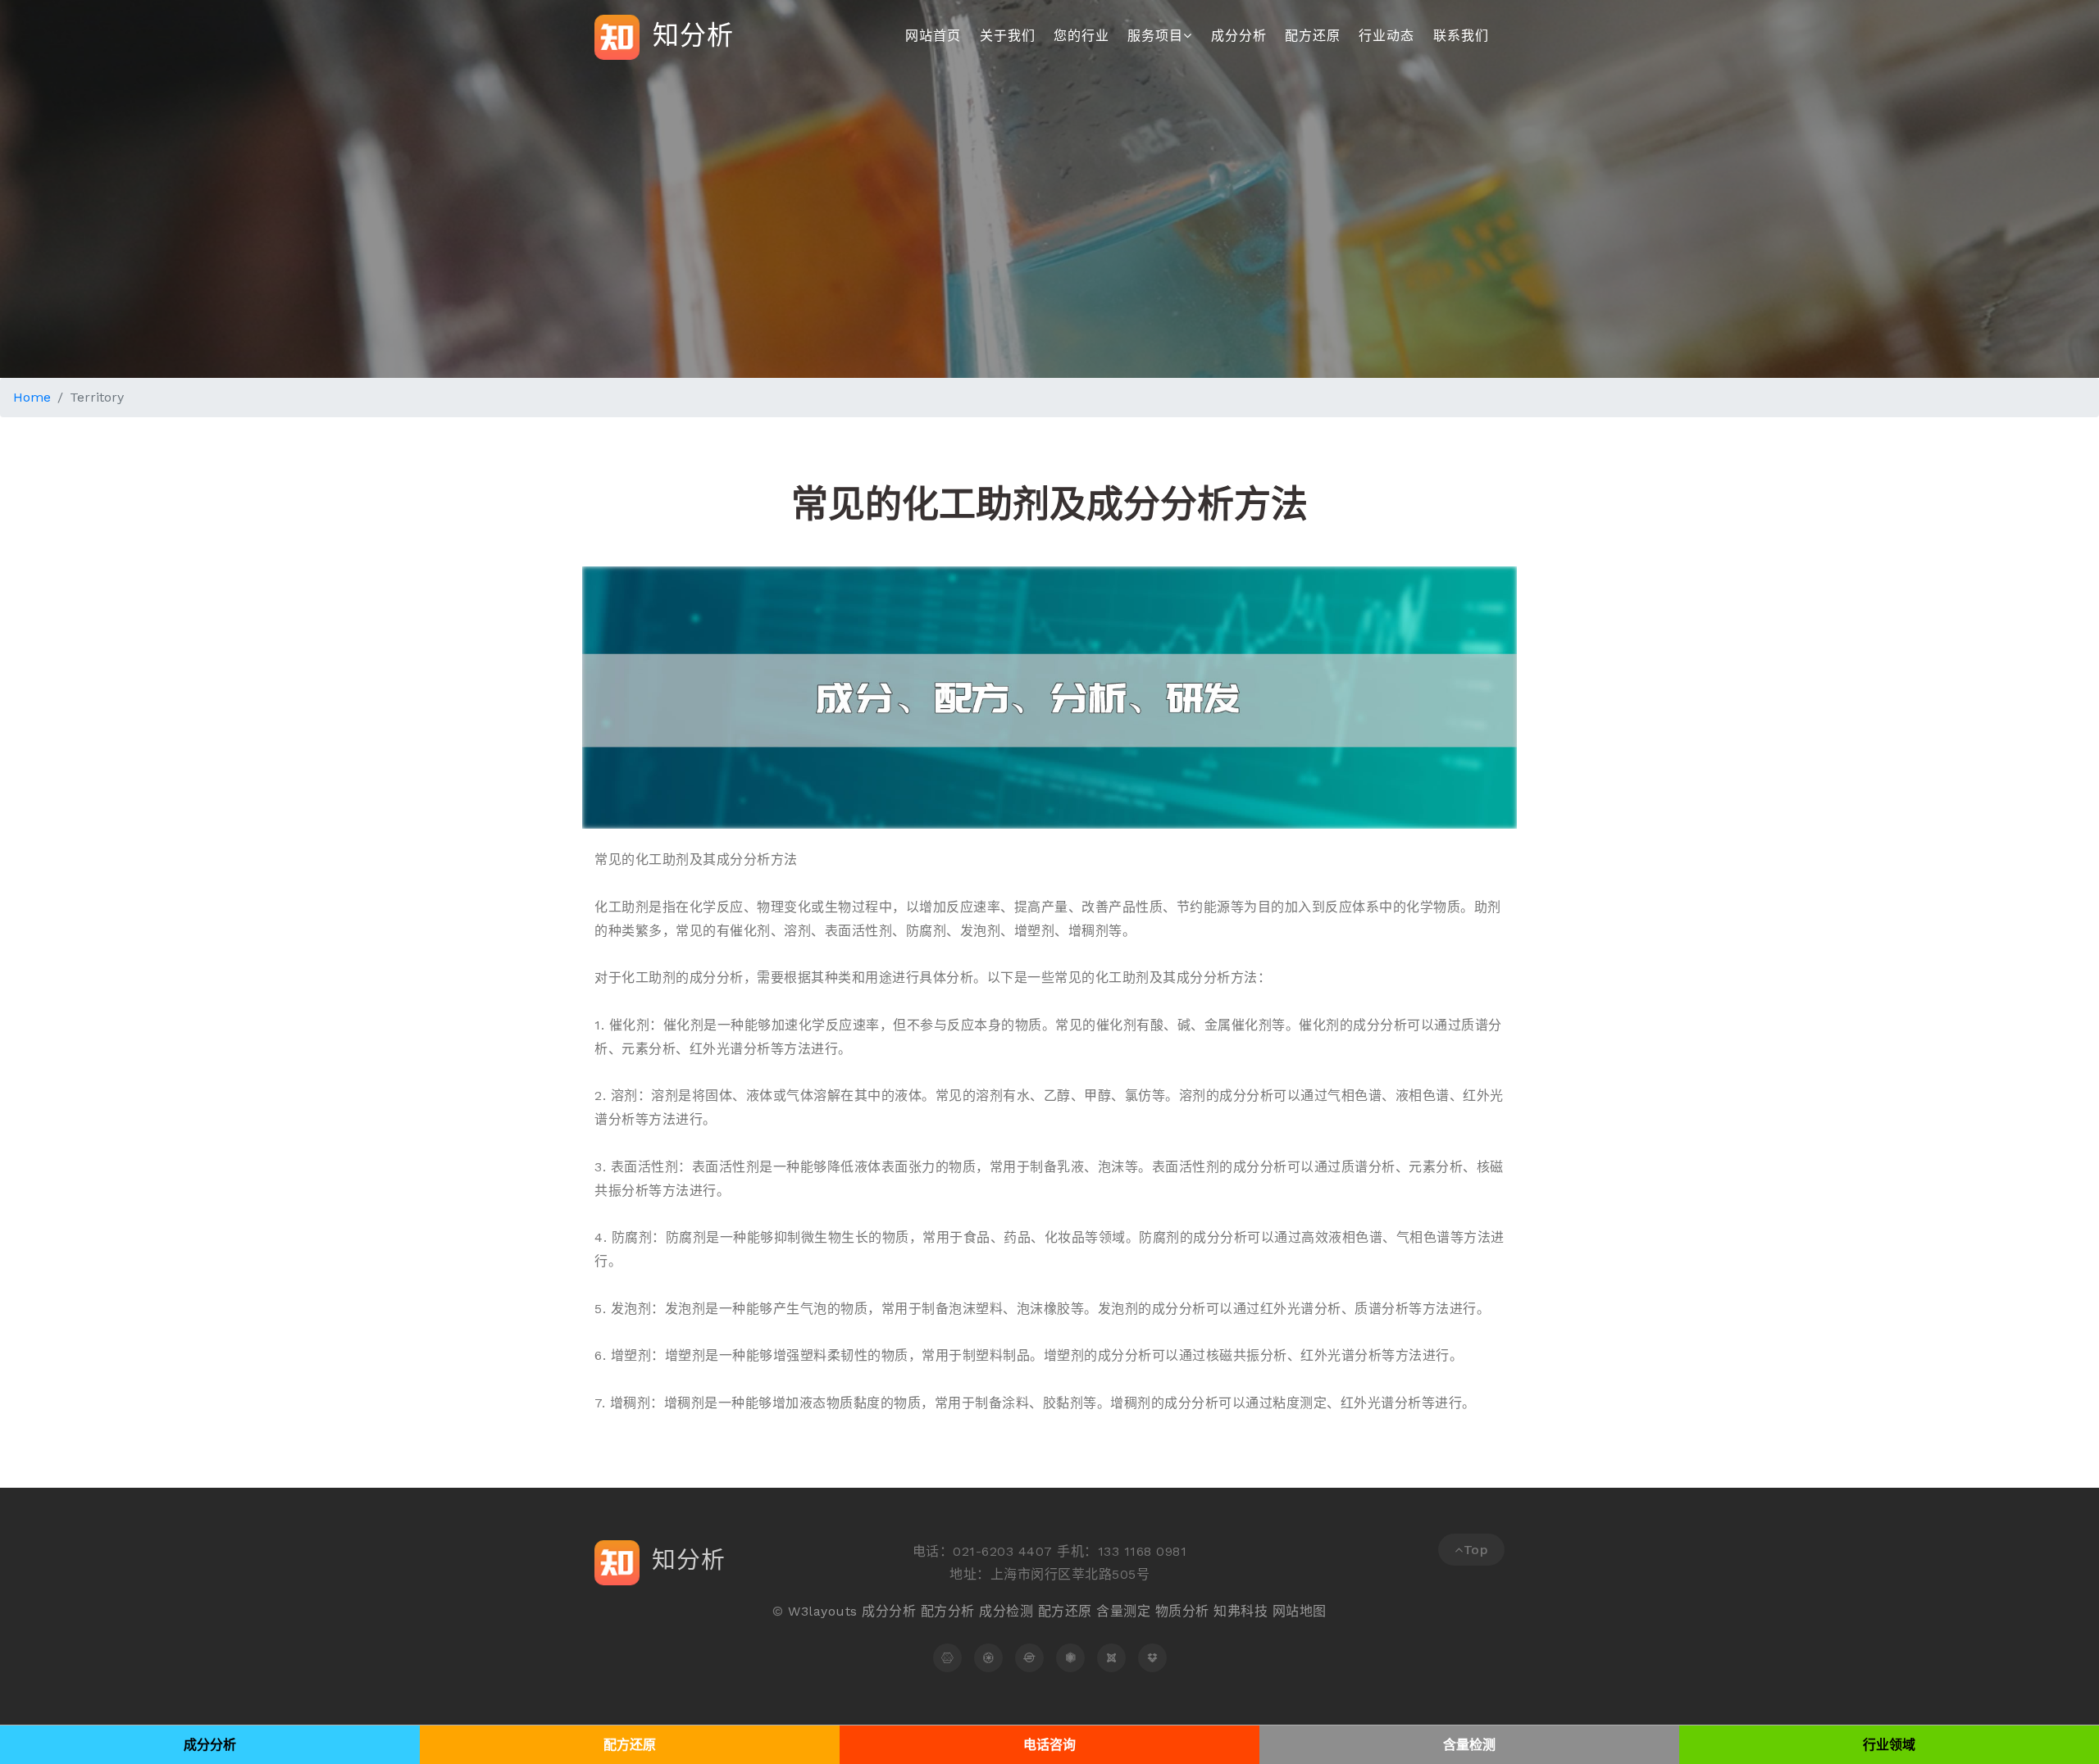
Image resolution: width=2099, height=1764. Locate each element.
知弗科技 (1241, 1611)
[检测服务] (1070, 1658)
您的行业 (1081, 36)
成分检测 (1006, 1611)
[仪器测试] (1111, 1658)
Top (1476, 1550)
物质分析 (1182, 1611)
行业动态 (1386, 36)
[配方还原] (988, 1658)
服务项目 (1155, 36)
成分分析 (1239, 36)
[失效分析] (1029, 1658)
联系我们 (1461, 36)
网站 (1286, 1611)
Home (32, 397)
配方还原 (1313, 36)
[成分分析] (947, 1658)
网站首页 (933, 36)
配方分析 (948, 1611)
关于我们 (1008, 36)
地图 (1313, 1611)
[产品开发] (1152, 1658)
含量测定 (1123, 1611)
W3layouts (823, 1611)
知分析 (689, 34)
